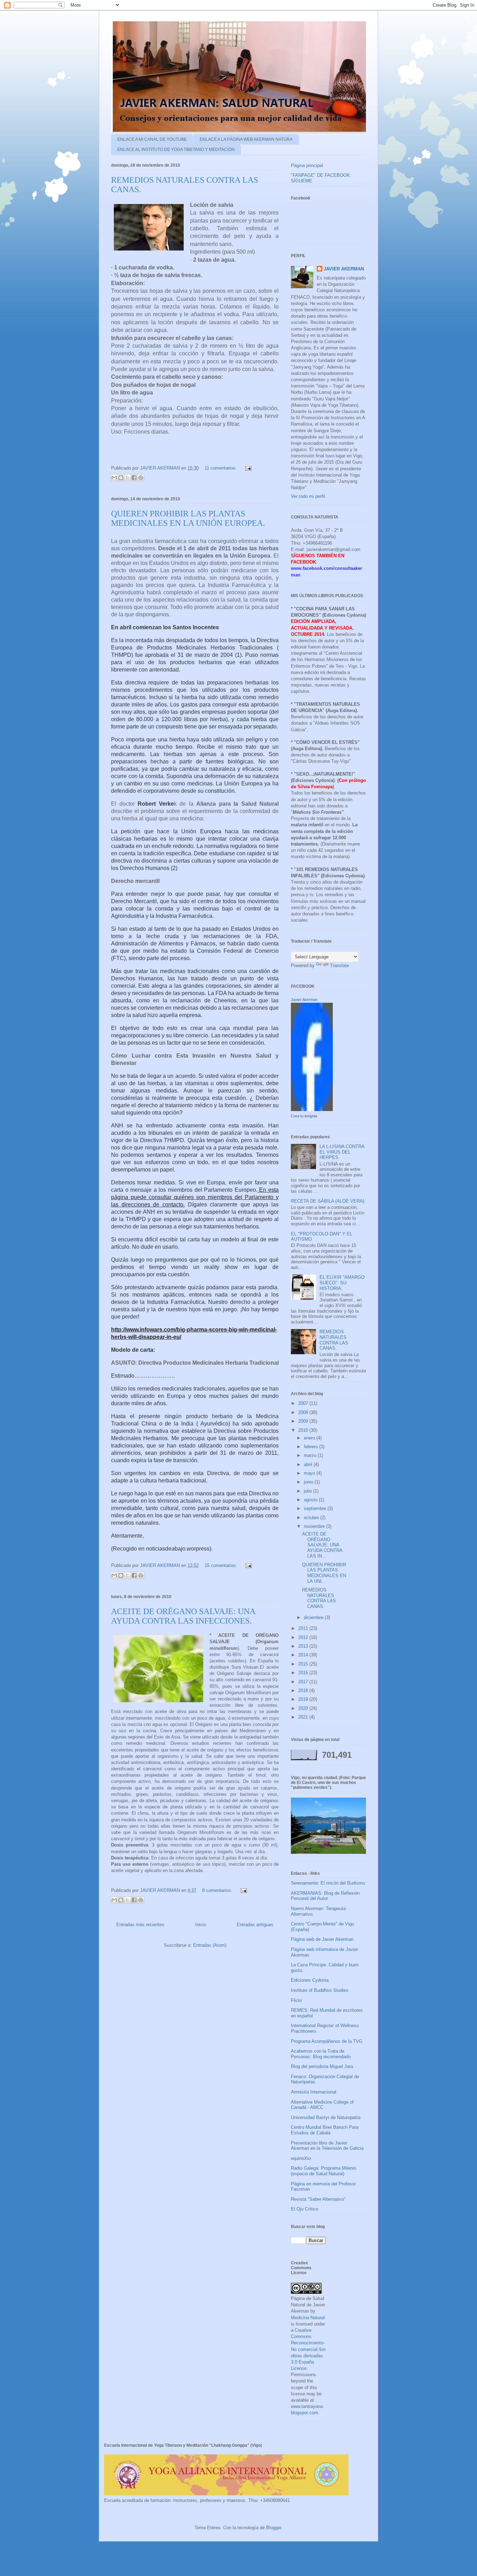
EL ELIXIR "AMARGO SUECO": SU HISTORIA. (342, 1283)
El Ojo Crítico (304, 2209)
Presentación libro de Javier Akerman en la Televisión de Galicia (327, 2146)
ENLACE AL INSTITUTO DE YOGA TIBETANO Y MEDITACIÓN (176, 150)
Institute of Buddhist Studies (320, 1990)
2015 (304, 1664)
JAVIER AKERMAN (344, 269)
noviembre (315, 1526)
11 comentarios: (221, 468)
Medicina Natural (308, 2318)
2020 (304, 1708)
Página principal (307, 165)
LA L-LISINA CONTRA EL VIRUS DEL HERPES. (342, 1152)
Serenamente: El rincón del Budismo (328, 1883)
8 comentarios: (218, 1890)
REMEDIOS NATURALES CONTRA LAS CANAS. (334, 1340)
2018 (304, 1690)
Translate (339, 966)
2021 (304, 1717)
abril (309, 1464)
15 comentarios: (222, 1565)
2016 (304, 1673)
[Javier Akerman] (312, 1109)
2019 (304, 1699)
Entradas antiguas (255, 1925)
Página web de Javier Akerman (322, 1939)
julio (309, 1491)
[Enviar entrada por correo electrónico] (247, 468)
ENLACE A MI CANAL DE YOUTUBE (152, 139)
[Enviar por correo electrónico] (114, 478)
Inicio (201, 1925)
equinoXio (301, 2158)
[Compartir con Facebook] (134, 478)
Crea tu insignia (304, 1116)
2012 (304, 1637)
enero (310, 1438)
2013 (304, 1646)
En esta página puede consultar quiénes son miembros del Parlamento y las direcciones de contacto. (195, 1197)
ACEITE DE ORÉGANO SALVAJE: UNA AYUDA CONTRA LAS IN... (322, 1545)
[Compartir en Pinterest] (141, 478)
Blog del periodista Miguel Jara (322, 2066)
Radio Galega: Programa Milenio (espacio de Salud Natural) (324, 2171)
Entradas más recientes (140, 1925)
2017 (304, 1682)
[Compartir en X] (127, 478)
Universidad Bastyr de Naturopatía (326, 2117)
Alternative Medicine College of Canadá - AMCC (322, 2105)
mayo (310, 1473)
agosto (311, 1500)
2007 (304, 1403)
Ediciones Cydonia (310, 1980)
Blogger (274, 2528)
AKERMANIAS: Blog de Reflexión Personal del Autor (325, 1896)
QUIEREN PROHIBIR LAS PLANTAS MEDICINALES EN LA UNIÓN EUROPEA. (188, 518)
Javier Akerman (304, 1000)
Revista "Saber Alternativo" (318, 2199)
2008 (304, 1412)
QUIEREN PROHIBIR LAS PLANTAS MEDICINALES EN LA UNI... (324, 1573)
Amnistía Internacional (314, 2092)
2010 (304, 1430)
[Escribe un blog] (121, 478)
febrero (311, 1447)
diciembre (314, 1617)
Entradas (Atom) (210, 1945)
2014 (304, 1655)
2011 (304, 1628)
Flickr (296, 2000)
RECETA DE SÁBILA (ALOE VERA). (328, 1201)
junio (309, 1482)
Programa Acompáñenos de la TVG (327, 2041)
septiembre (316, 1508)
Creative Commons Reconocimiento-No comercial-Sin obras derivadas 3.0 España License (308, 2349)
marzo (311, 1455)
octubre (312, 1518)
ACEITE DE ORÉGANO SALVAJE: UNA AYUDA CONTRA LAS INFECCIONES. (183, 1616)
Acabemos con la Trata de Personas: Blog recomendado (321, 2054)
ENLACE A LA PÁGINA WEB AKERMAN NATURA (246, 139)
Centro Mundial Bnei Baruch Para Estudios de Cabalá (325, 2130)
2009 (304, 1421)
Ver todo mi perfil (308, 496)
